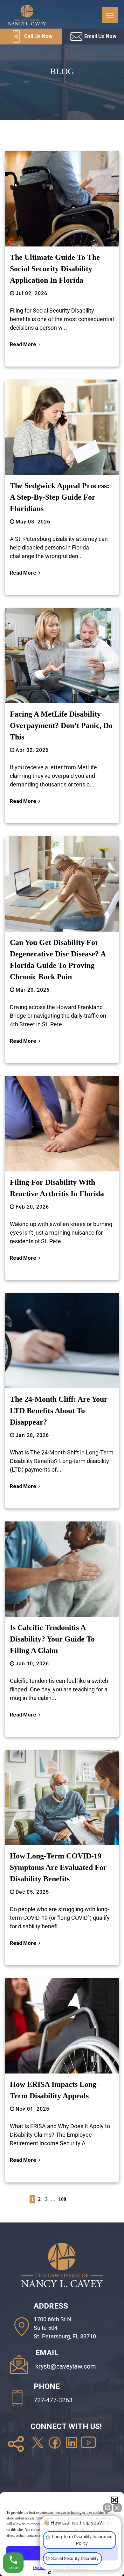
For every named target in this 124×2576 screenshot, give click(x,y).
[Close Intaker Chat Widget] (117, 2508)
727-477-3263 (53, 2400)
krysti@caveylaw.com (66, 2366)
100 (62, 2199)
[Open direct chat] (107, 2508)
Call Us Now (38, 36)
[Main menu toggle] (110, 15)
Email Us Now (100, 36)
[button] (114, 2500)
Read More (23, 344)
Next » (101, 2201)
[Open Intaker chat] (50, 2573)
